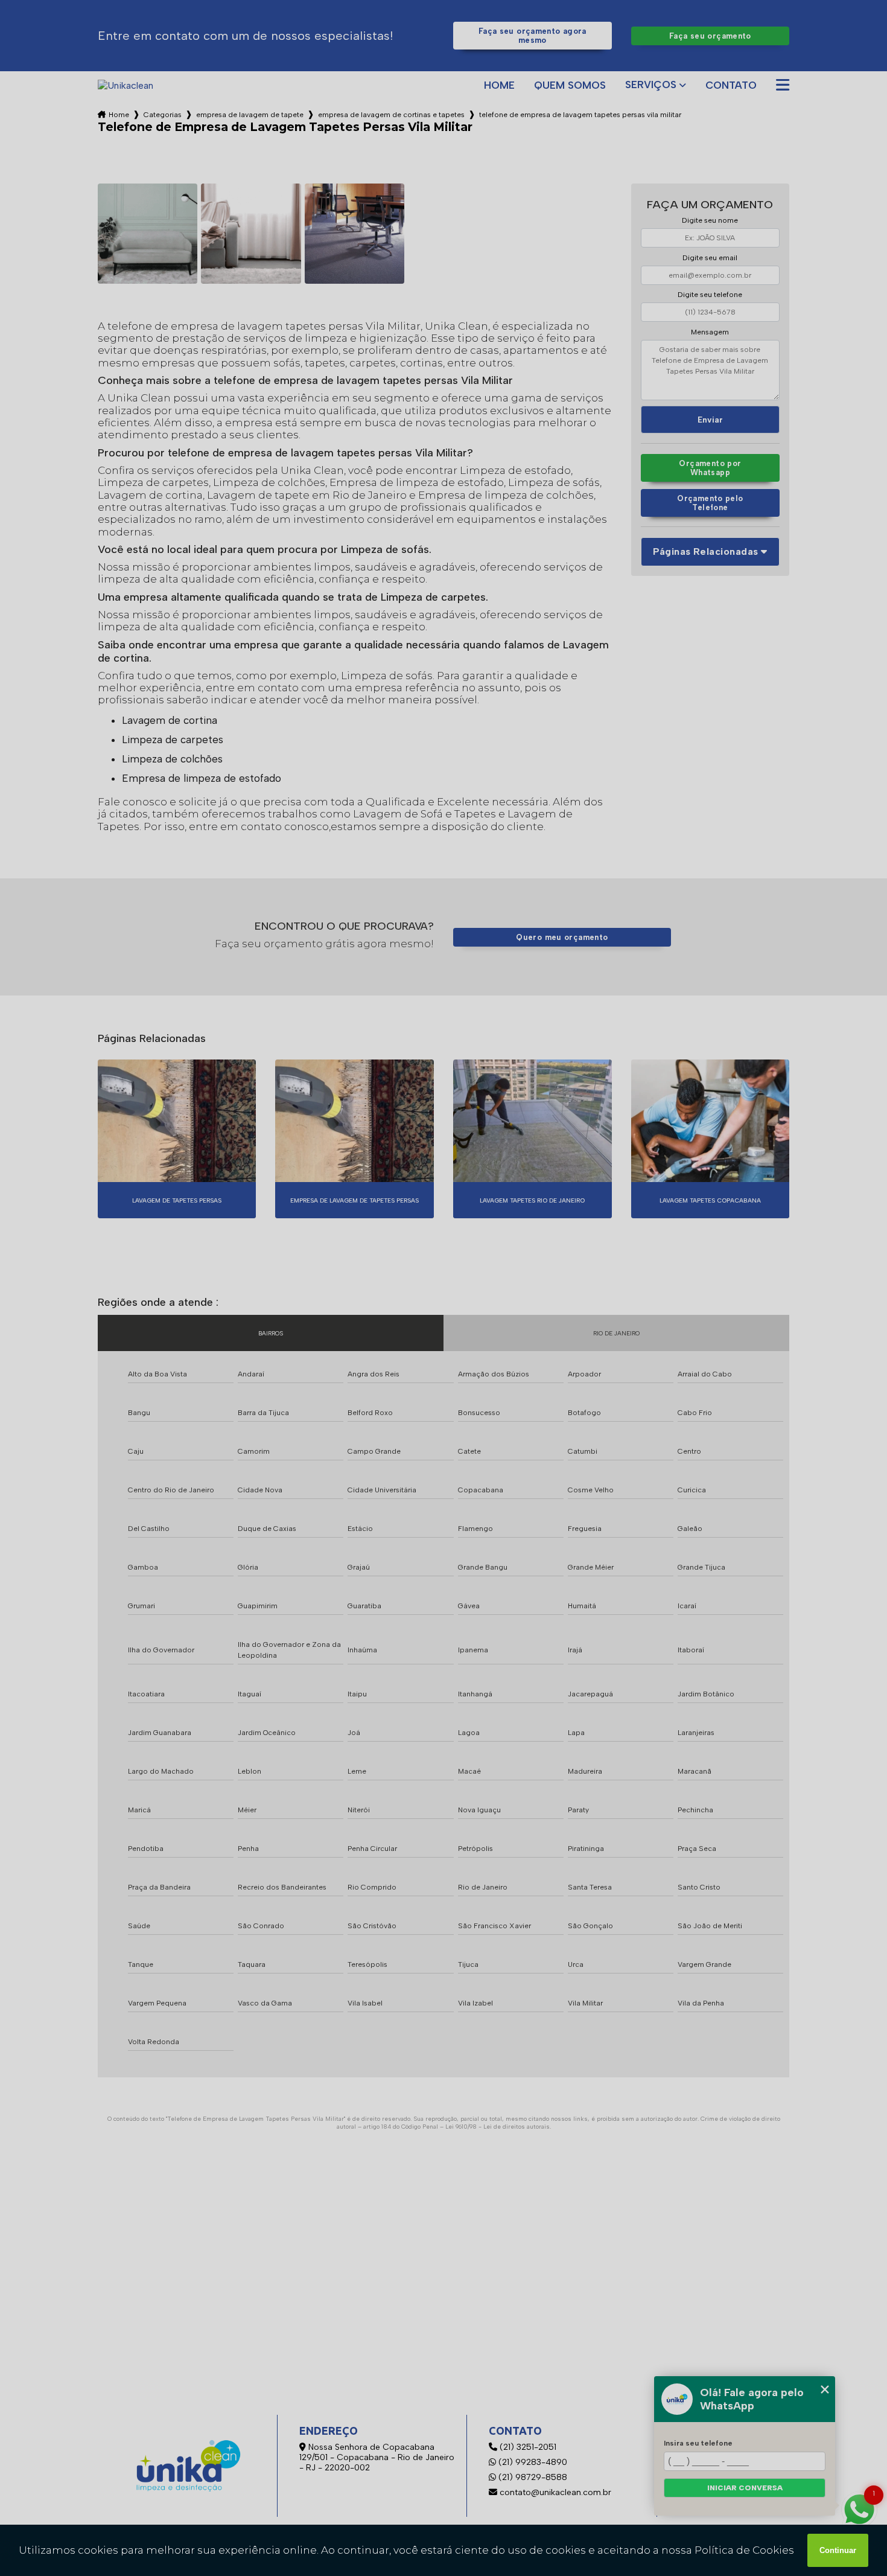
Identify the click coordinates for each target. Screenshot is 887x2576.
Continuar (838, 2550)
